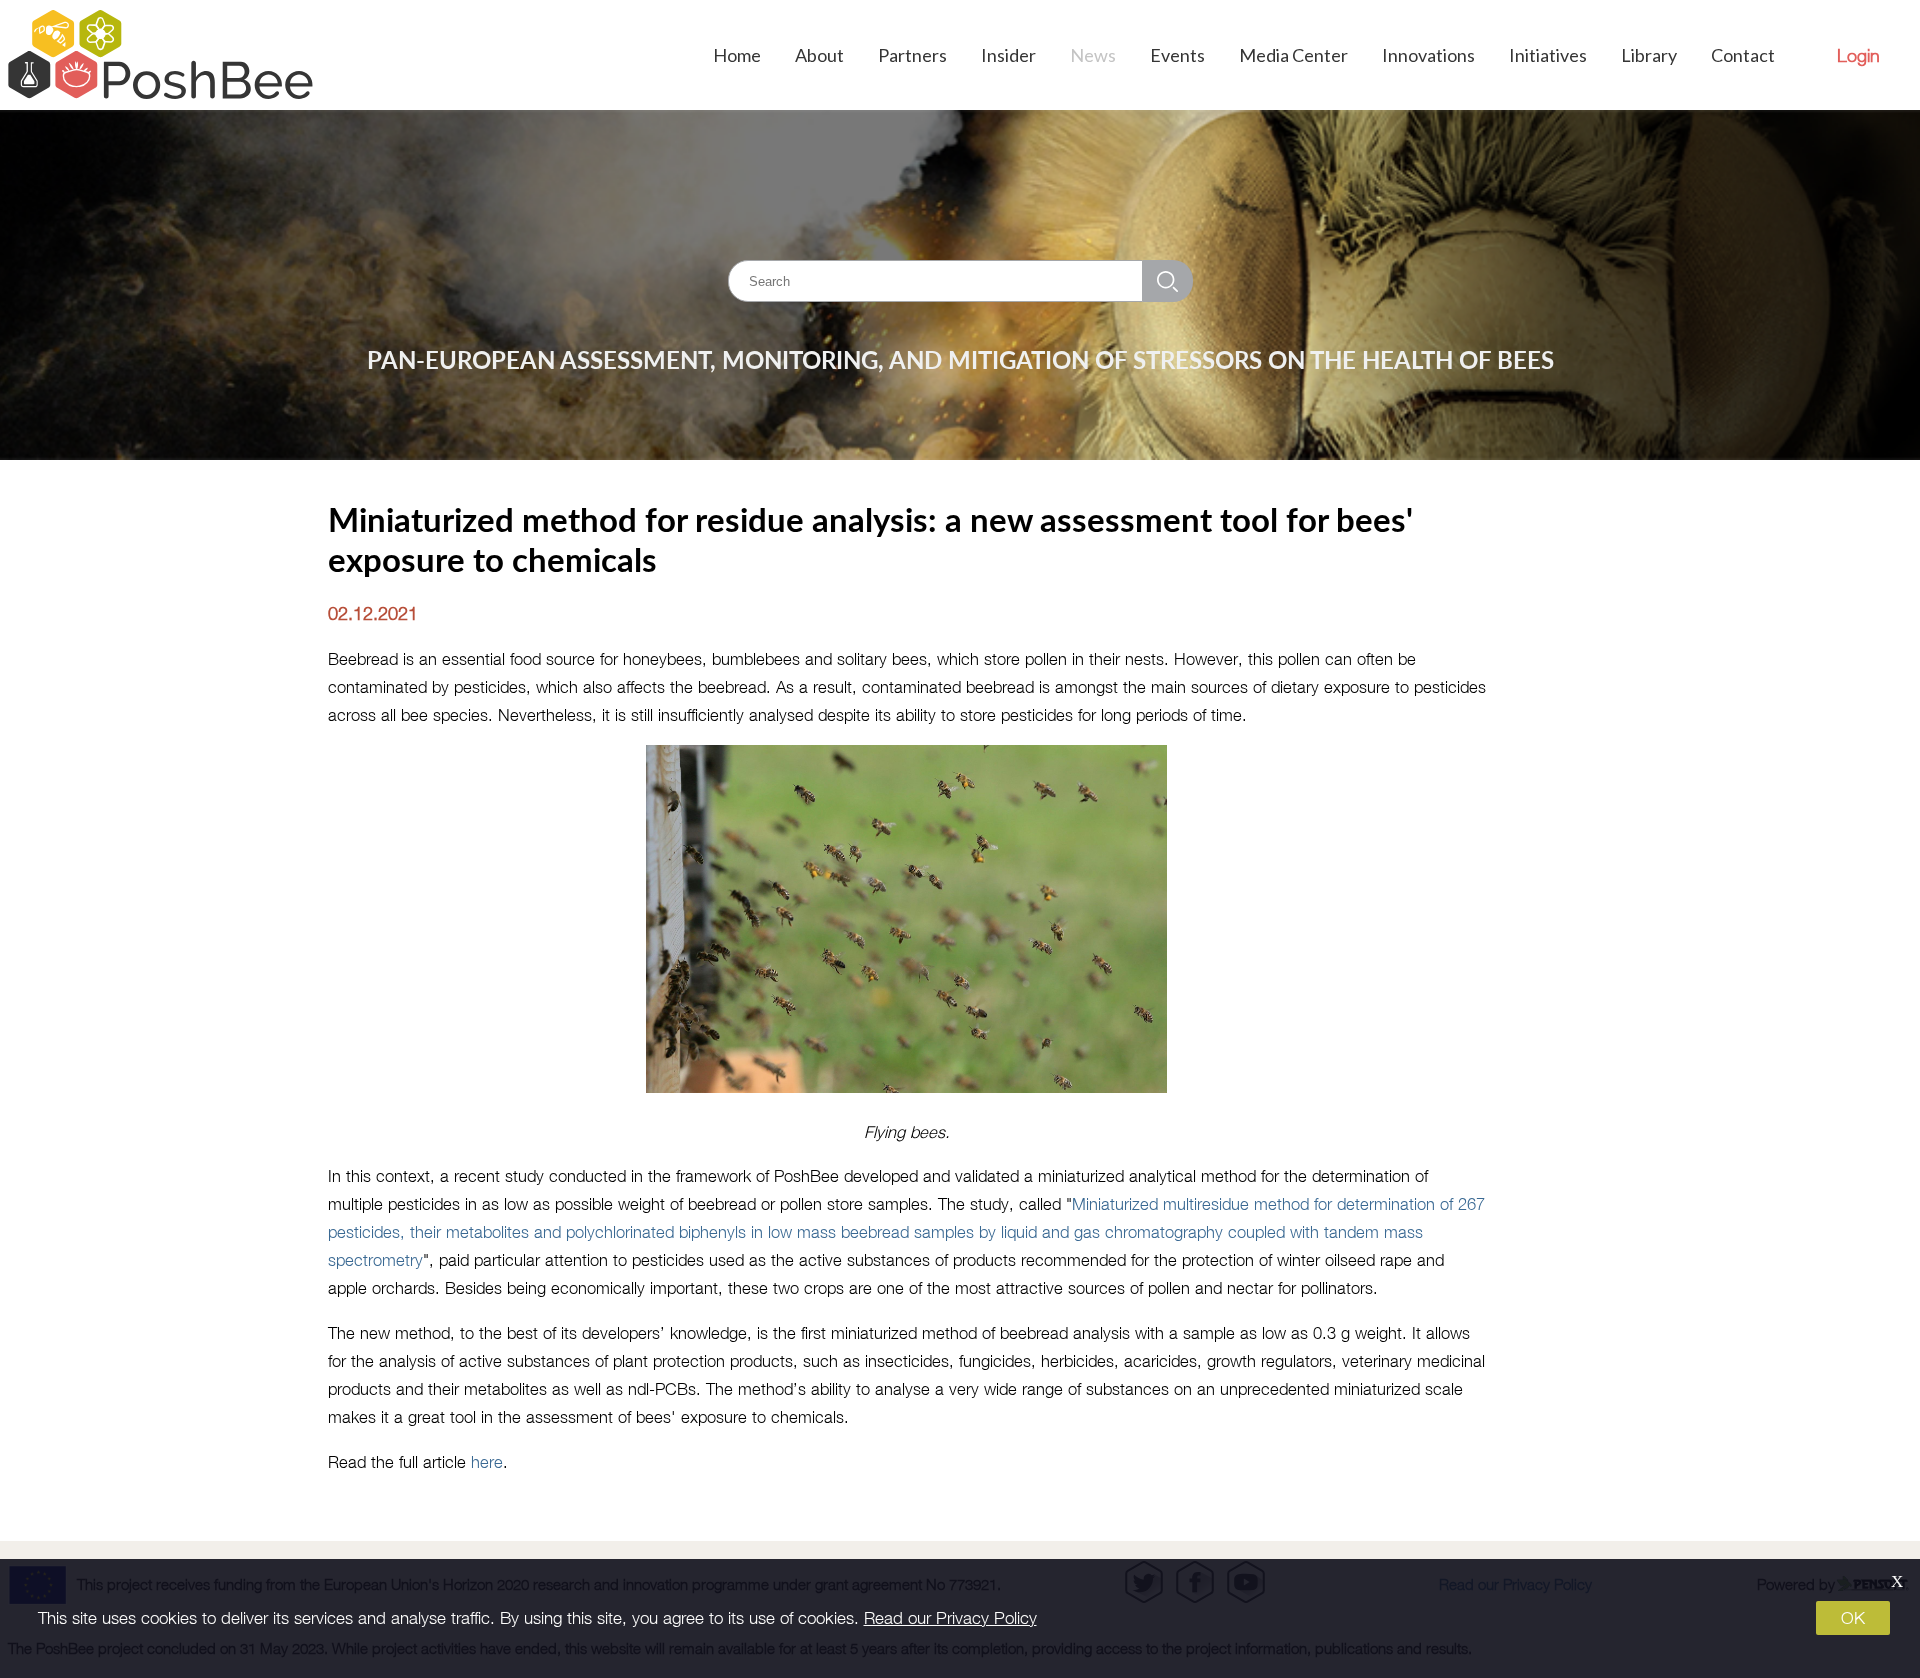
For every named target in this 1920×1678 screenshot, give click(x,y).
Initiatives (1548, 55)
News (1093, 55)
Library (1649, 55)
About (819, 55)
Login (1858, 55)
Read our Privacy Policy (950, 1618)
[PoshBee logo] (160, 55)
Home (737, 55)
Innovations (1428, 55)
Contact (1743, 55)
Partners (912, 55)
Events (1177, 55)
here (487, 1461)
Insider (1008, 55)
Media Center (1293, 55)
